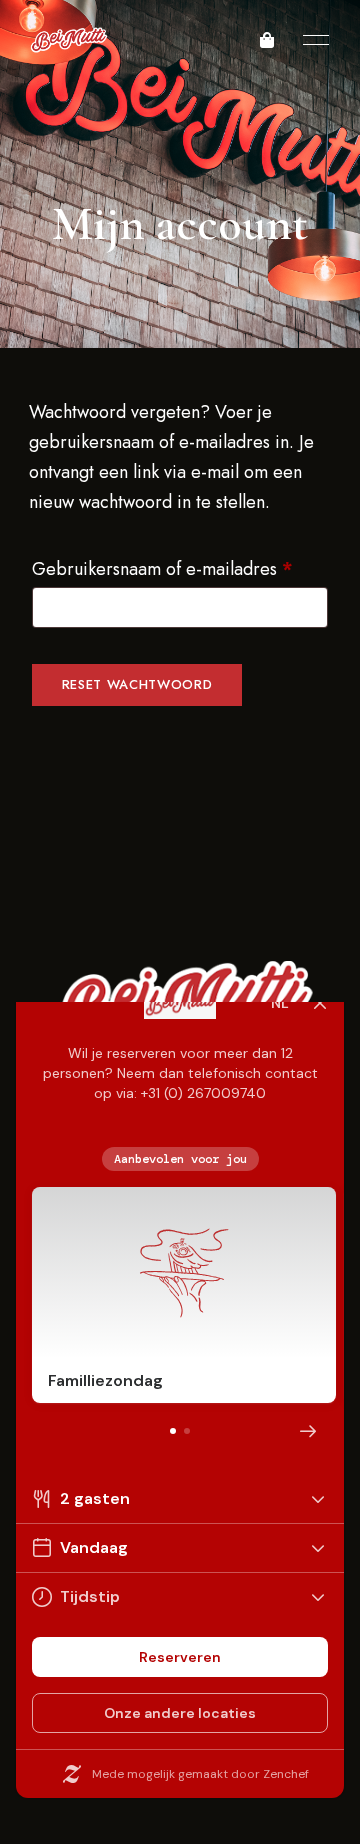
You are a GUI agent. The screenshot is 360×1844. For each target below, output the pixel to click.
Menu (311, 40)
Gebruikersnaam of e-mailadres (180, 566)
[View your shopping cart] (267, 40)
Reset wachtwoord (137, 684)
